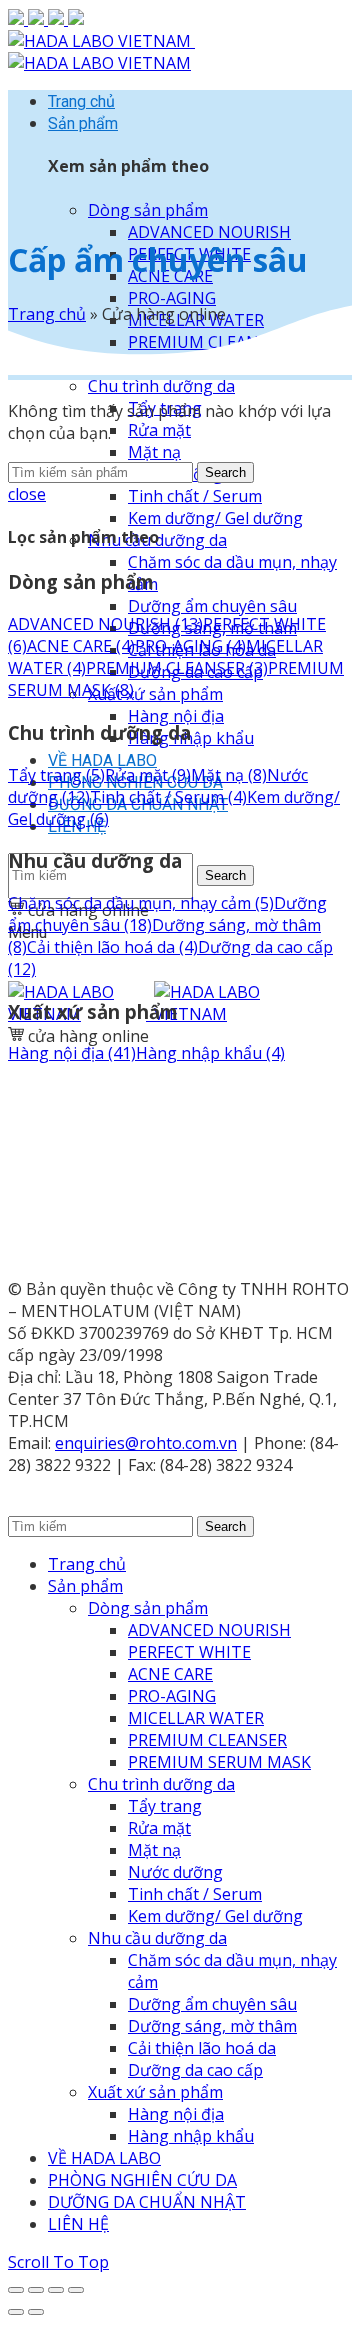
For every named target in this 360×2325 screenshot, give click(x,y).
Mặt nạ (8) (229, 775)
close (27, 494)
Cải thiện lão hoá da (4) (112, 947)
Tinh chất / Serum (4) (168, 797)
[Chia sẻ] (36, 2290)
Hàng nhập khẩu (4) (210, 1053)
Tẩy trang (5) (56, 775)
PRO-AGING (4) (190, 646)
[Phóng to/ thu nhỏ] (76, 2290)
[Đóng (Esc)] (16, 2290)
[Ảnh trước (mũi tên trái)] (16, 2312)
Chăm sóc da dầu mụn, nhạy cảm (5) (141, 903)
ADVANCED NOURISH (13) (105, 624)
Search (225, 875)
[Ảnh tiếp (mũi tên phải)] (36, 2312)
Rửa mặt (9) (148, 775)
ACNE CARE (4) (81, 646)
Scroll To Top (58, 2262)
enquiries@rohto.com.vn (146, 1443)
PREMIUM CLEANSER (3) (177, 668)
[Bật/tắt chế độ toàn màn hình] (56, 2290)
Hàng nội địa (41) (72, 1053)
